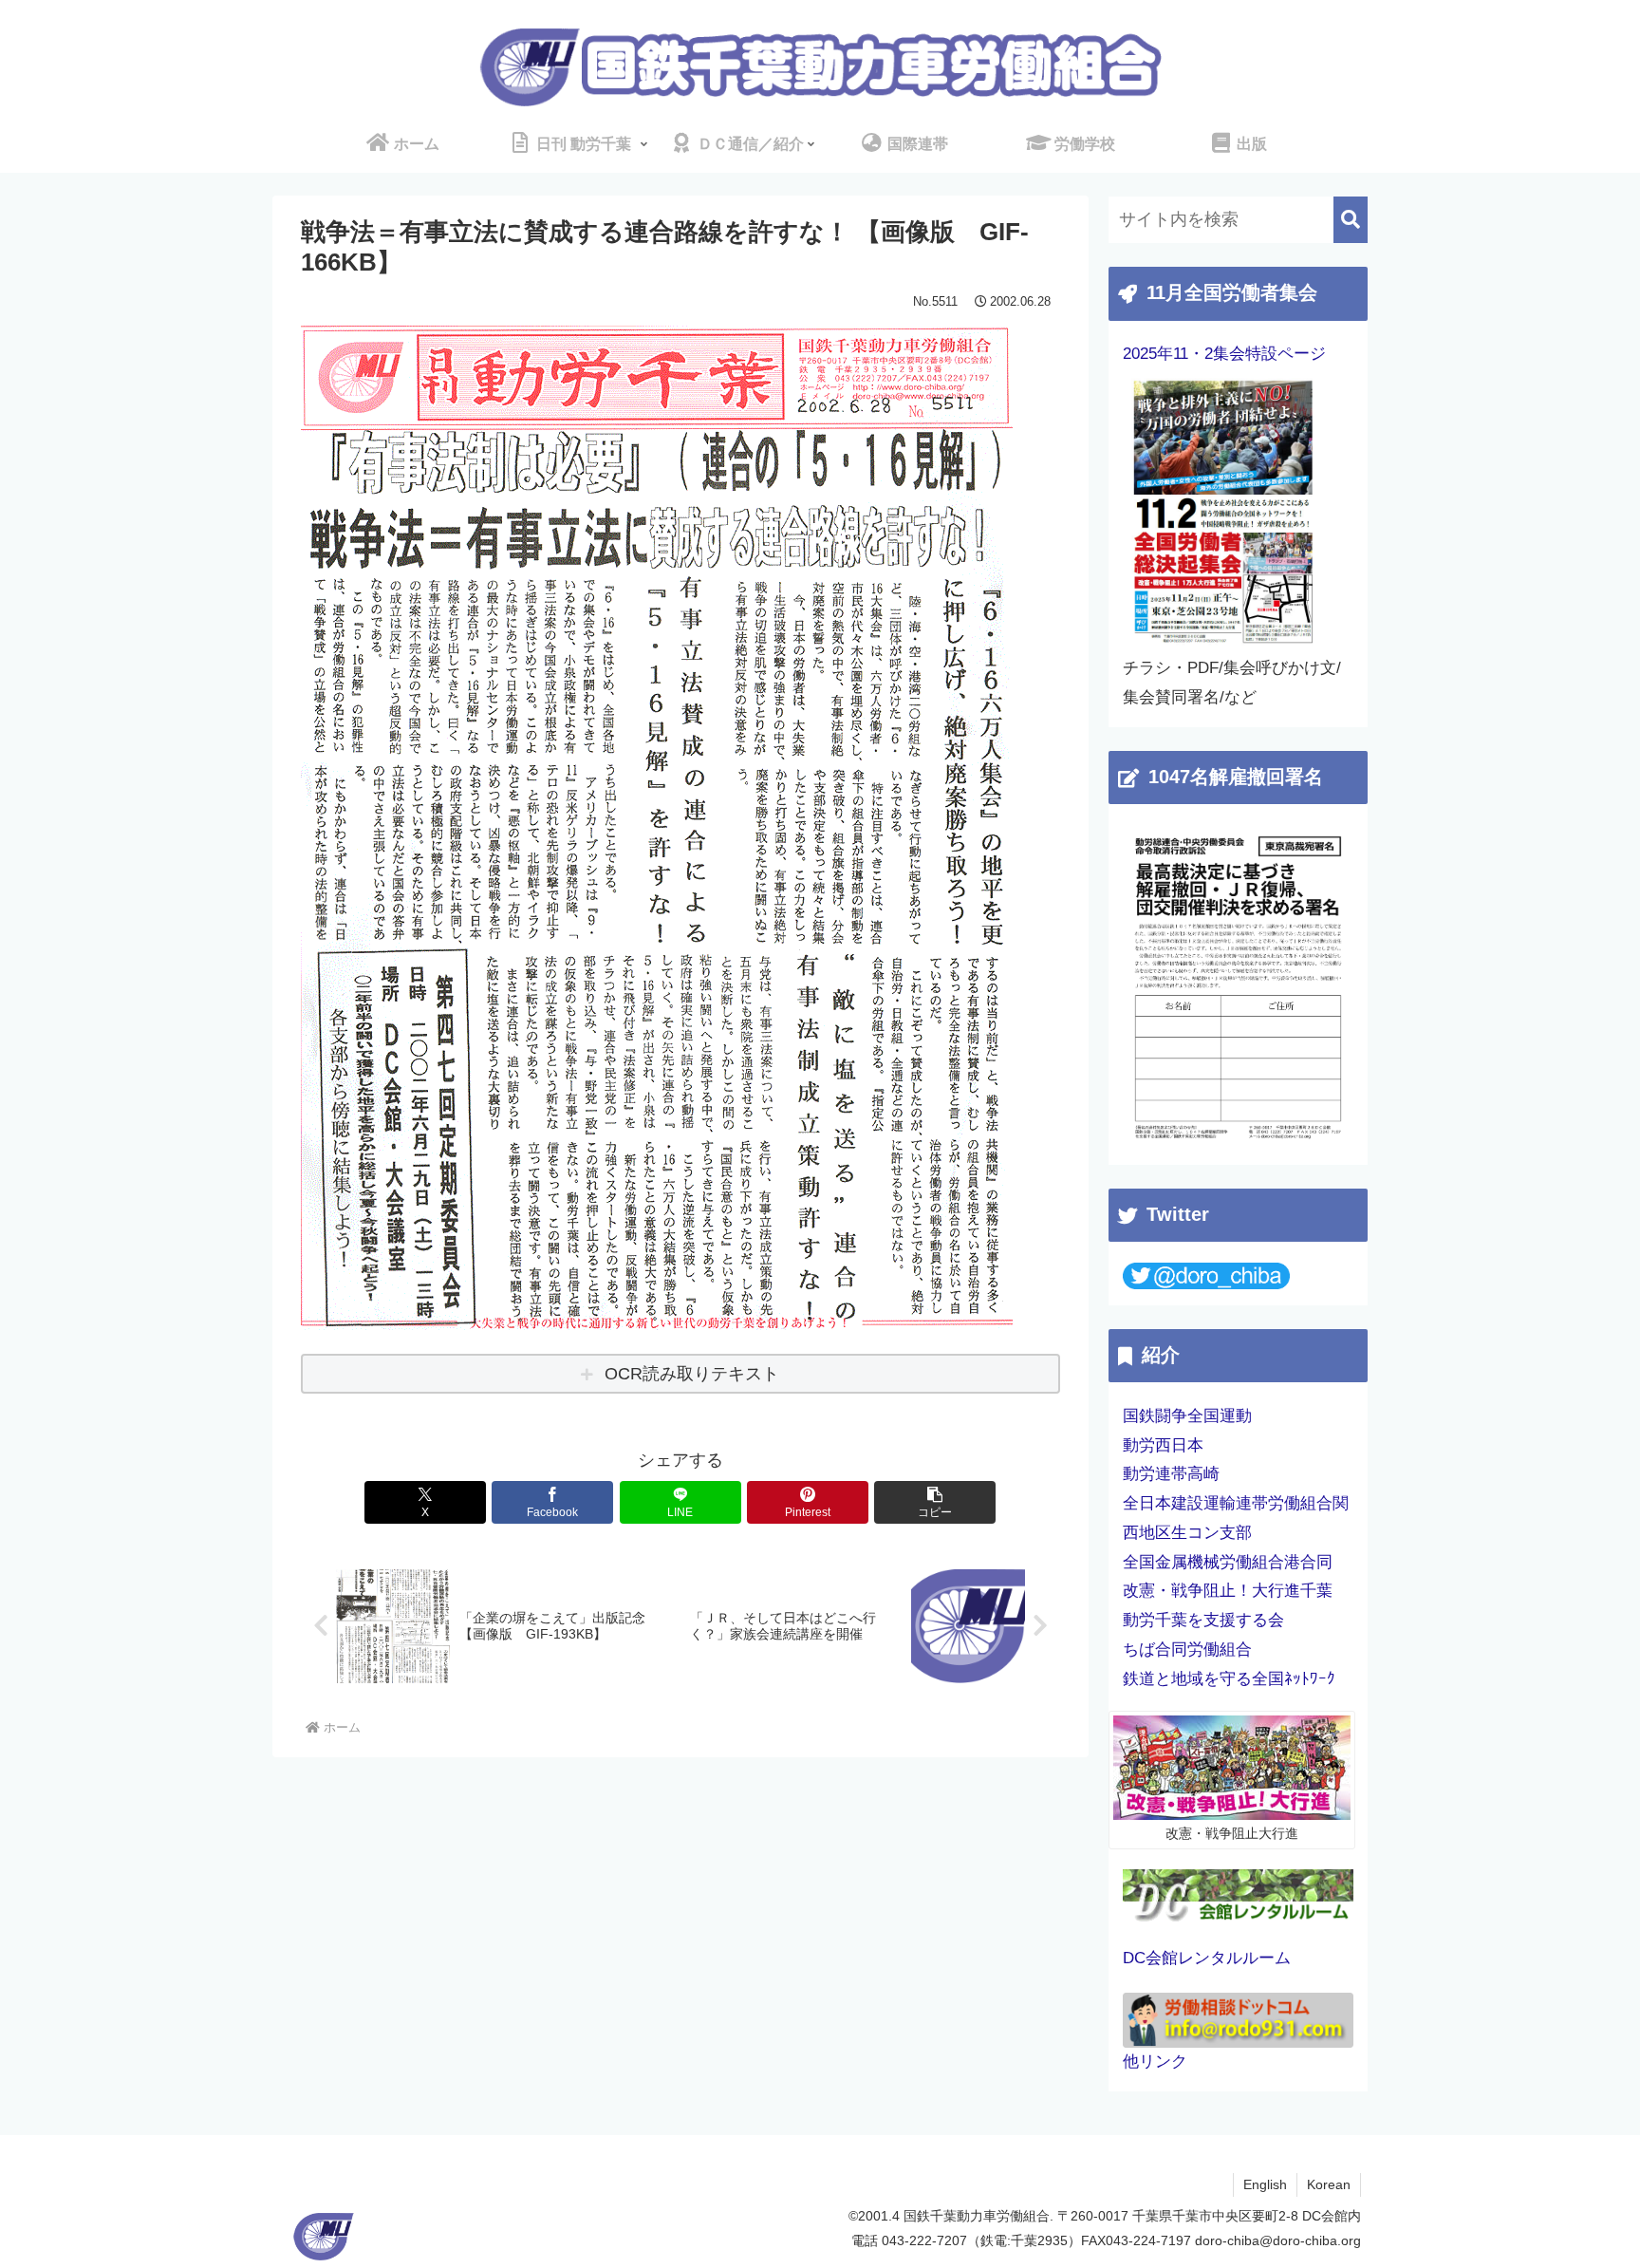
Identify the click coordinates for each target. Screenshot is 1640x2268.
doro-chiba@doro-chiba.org (1278, 2240)
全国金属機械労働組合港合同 (1228, 1562)
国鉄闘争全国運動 (1187, 1416)
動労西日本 (1163, 1445)
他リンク (1155, 2062)
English (1265, 2184)
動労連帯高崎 (1171, 1474)
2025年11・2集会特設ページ (1224, 354)
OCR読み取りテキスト (692, 1374)
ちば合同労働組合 (1187, 1649)
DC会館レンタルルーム (1207, 1958)
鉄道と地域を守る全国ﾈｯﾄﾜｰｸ (1229, 1679)
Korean (1329, 2184)
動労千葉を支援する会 (1203, 1620)
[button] (935, 1502)
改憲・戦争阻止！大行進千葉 (1228, 1591)
